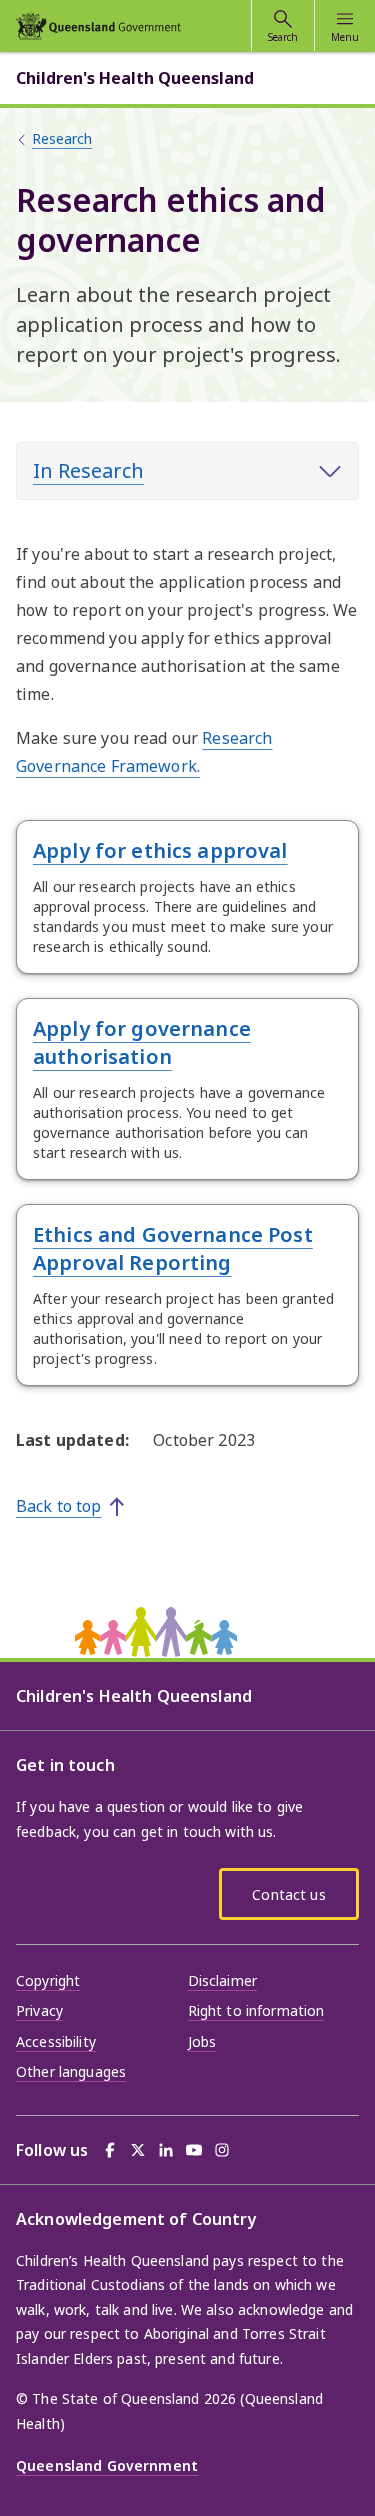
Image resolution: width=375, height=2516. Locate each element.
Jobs (202, 2041)
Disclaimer (222, 1980)
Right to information (256, 2010)
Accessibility (56, 2041)
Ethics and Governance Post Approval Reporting (173, 1248)
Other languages (71, 2071)
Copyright (48, 1980)
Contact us (288, 1894)
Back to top (59, 1506)
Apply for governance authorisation (142, 1042)
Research (62, 138)
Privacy (39, 2010)
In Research (88, 470)
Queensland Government (107, 2465)
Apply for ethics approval (160, 850)
